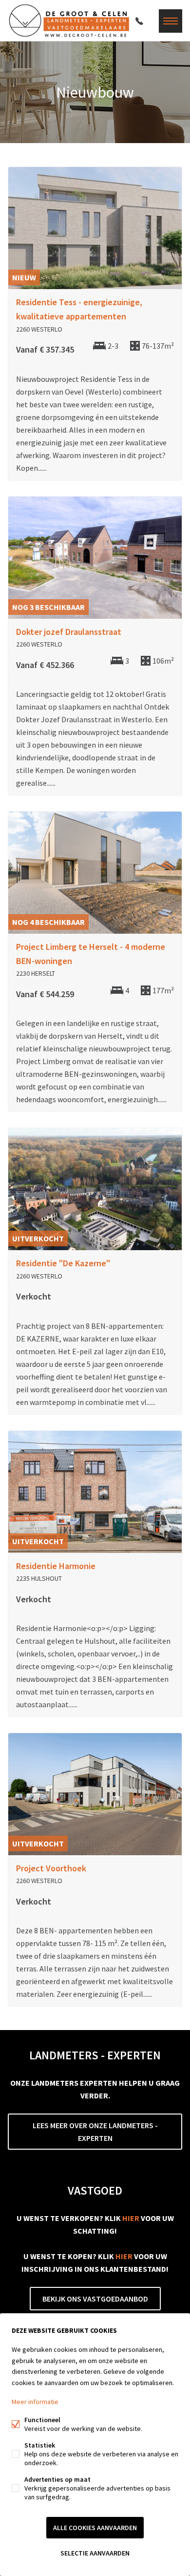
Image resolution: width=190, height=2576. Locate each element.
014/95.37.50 (139, 21)
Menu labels (171, 21)
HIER (131, 2218)
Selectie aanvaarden (95, 2553)
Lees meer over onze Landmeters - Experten (95, 2132)
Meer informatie (35, 2402)
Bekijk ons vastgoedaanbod (95, 2299)
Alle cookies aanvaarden (95, 2528)
